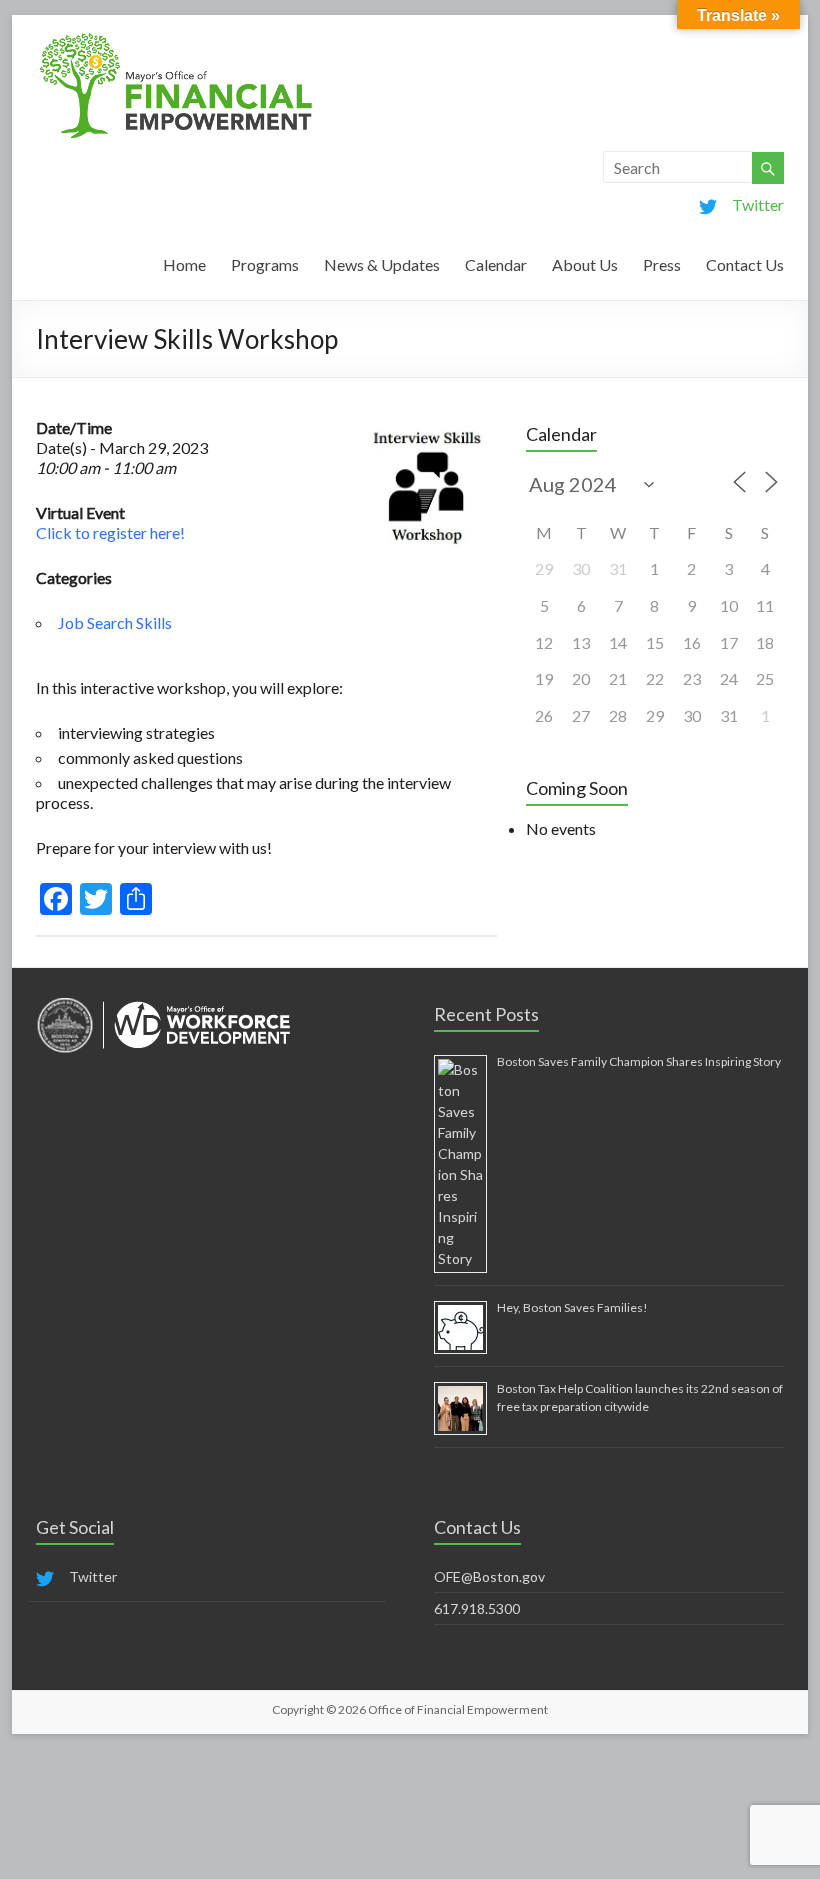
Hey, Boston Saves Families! (572, 1307)
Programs (265, 264)
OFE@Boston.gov (489, 1576)
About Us (585, 264)
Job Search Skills (115, 622)
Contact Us (745, 264)
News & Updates (382, 264)
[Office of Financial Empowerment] (176, 39)
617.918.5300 (477, 1608)
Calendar (496, 264)
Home (184, 264)
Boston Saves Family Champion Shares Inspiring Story (639, 1061)
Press (662, 264)
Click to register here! (110, 532)
